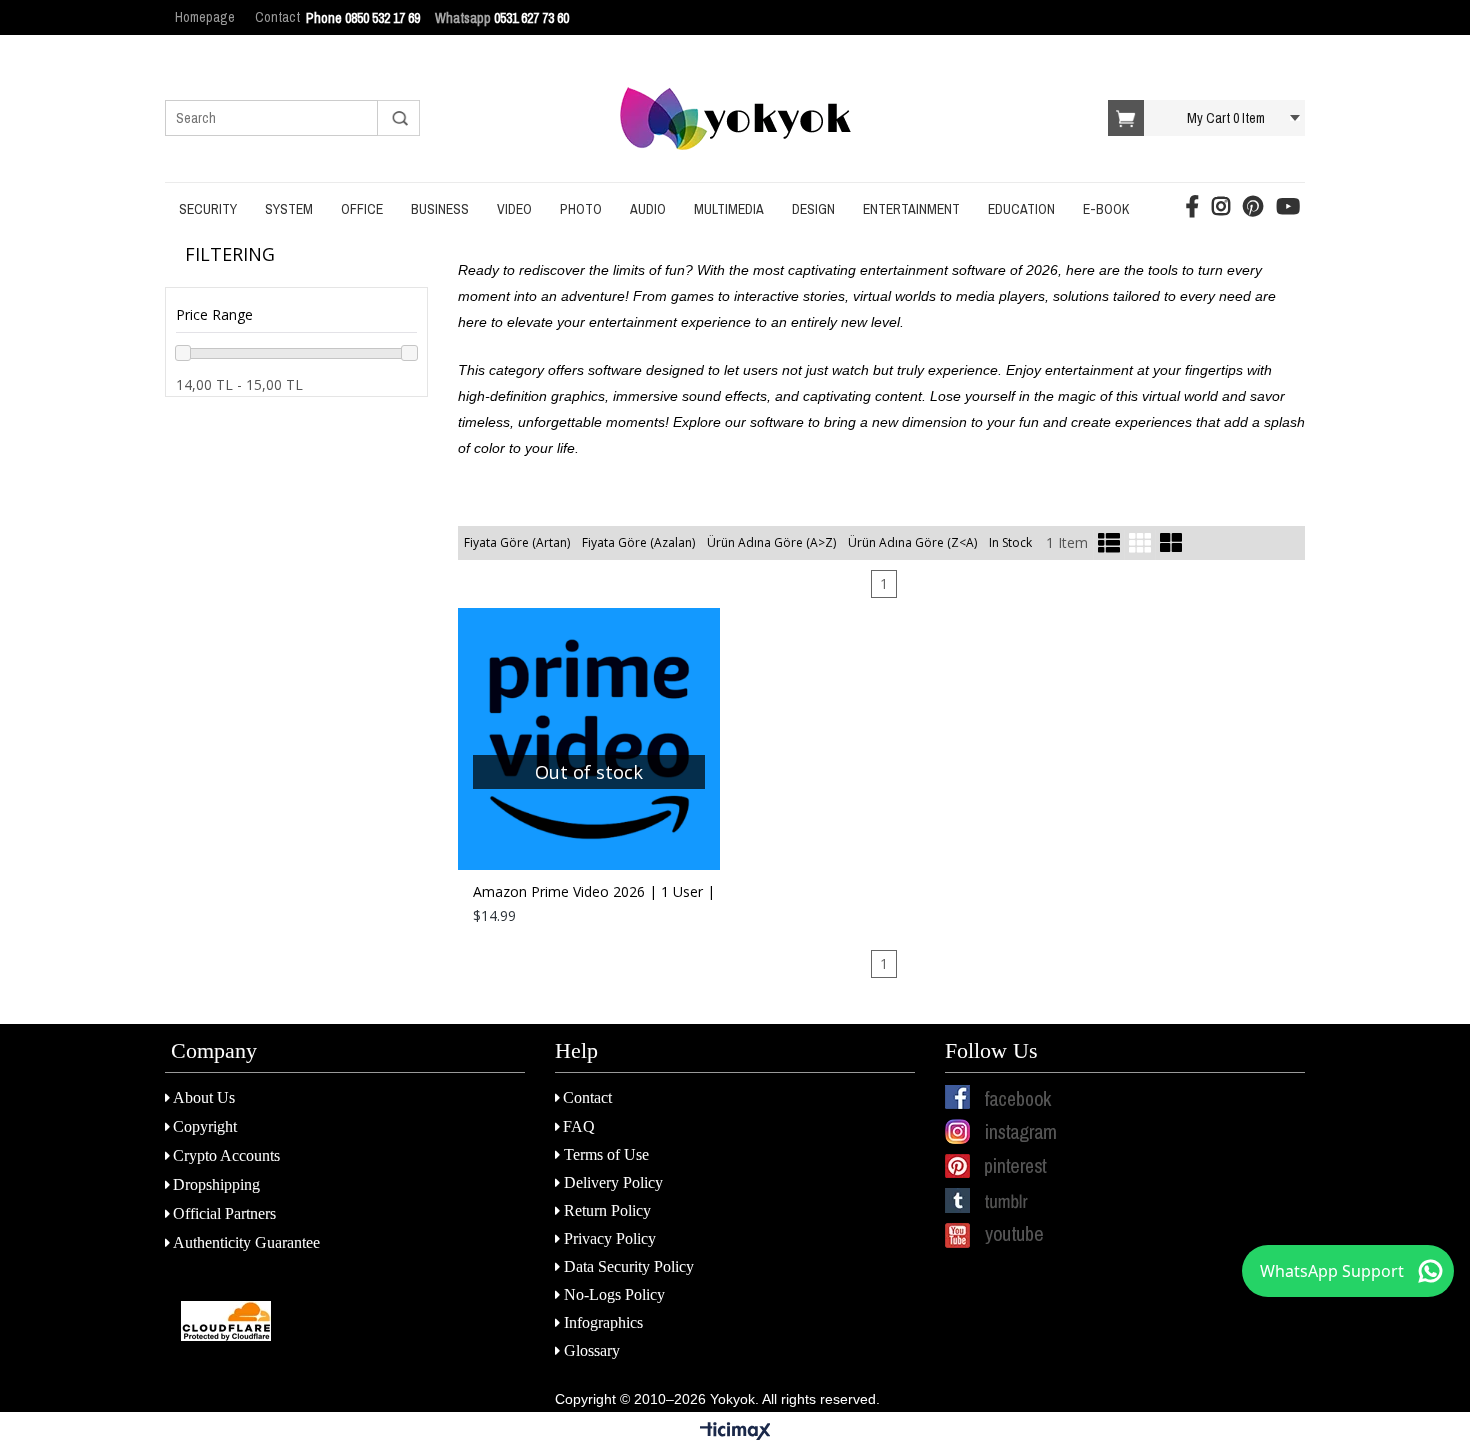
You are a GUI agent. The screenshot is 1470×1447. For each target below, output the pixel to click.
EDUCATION (1021, 209)
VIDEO (514, 209)
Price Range (214, 314)
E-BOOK (1106, 209)
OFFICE (362, 209)
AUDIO (648, 209)
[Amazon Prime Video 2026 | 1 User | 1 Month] (589, 739)
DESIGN (813, 209)
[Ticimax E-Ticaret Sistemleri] (735, 1432)
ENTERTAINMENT (911, 209)
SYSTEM (289, 209)
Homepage (205, 17)
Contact (277, 17)
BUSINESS (440, 209)
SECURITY (208, 209)
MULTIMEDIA (729, 209)
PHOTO (581, 209)
